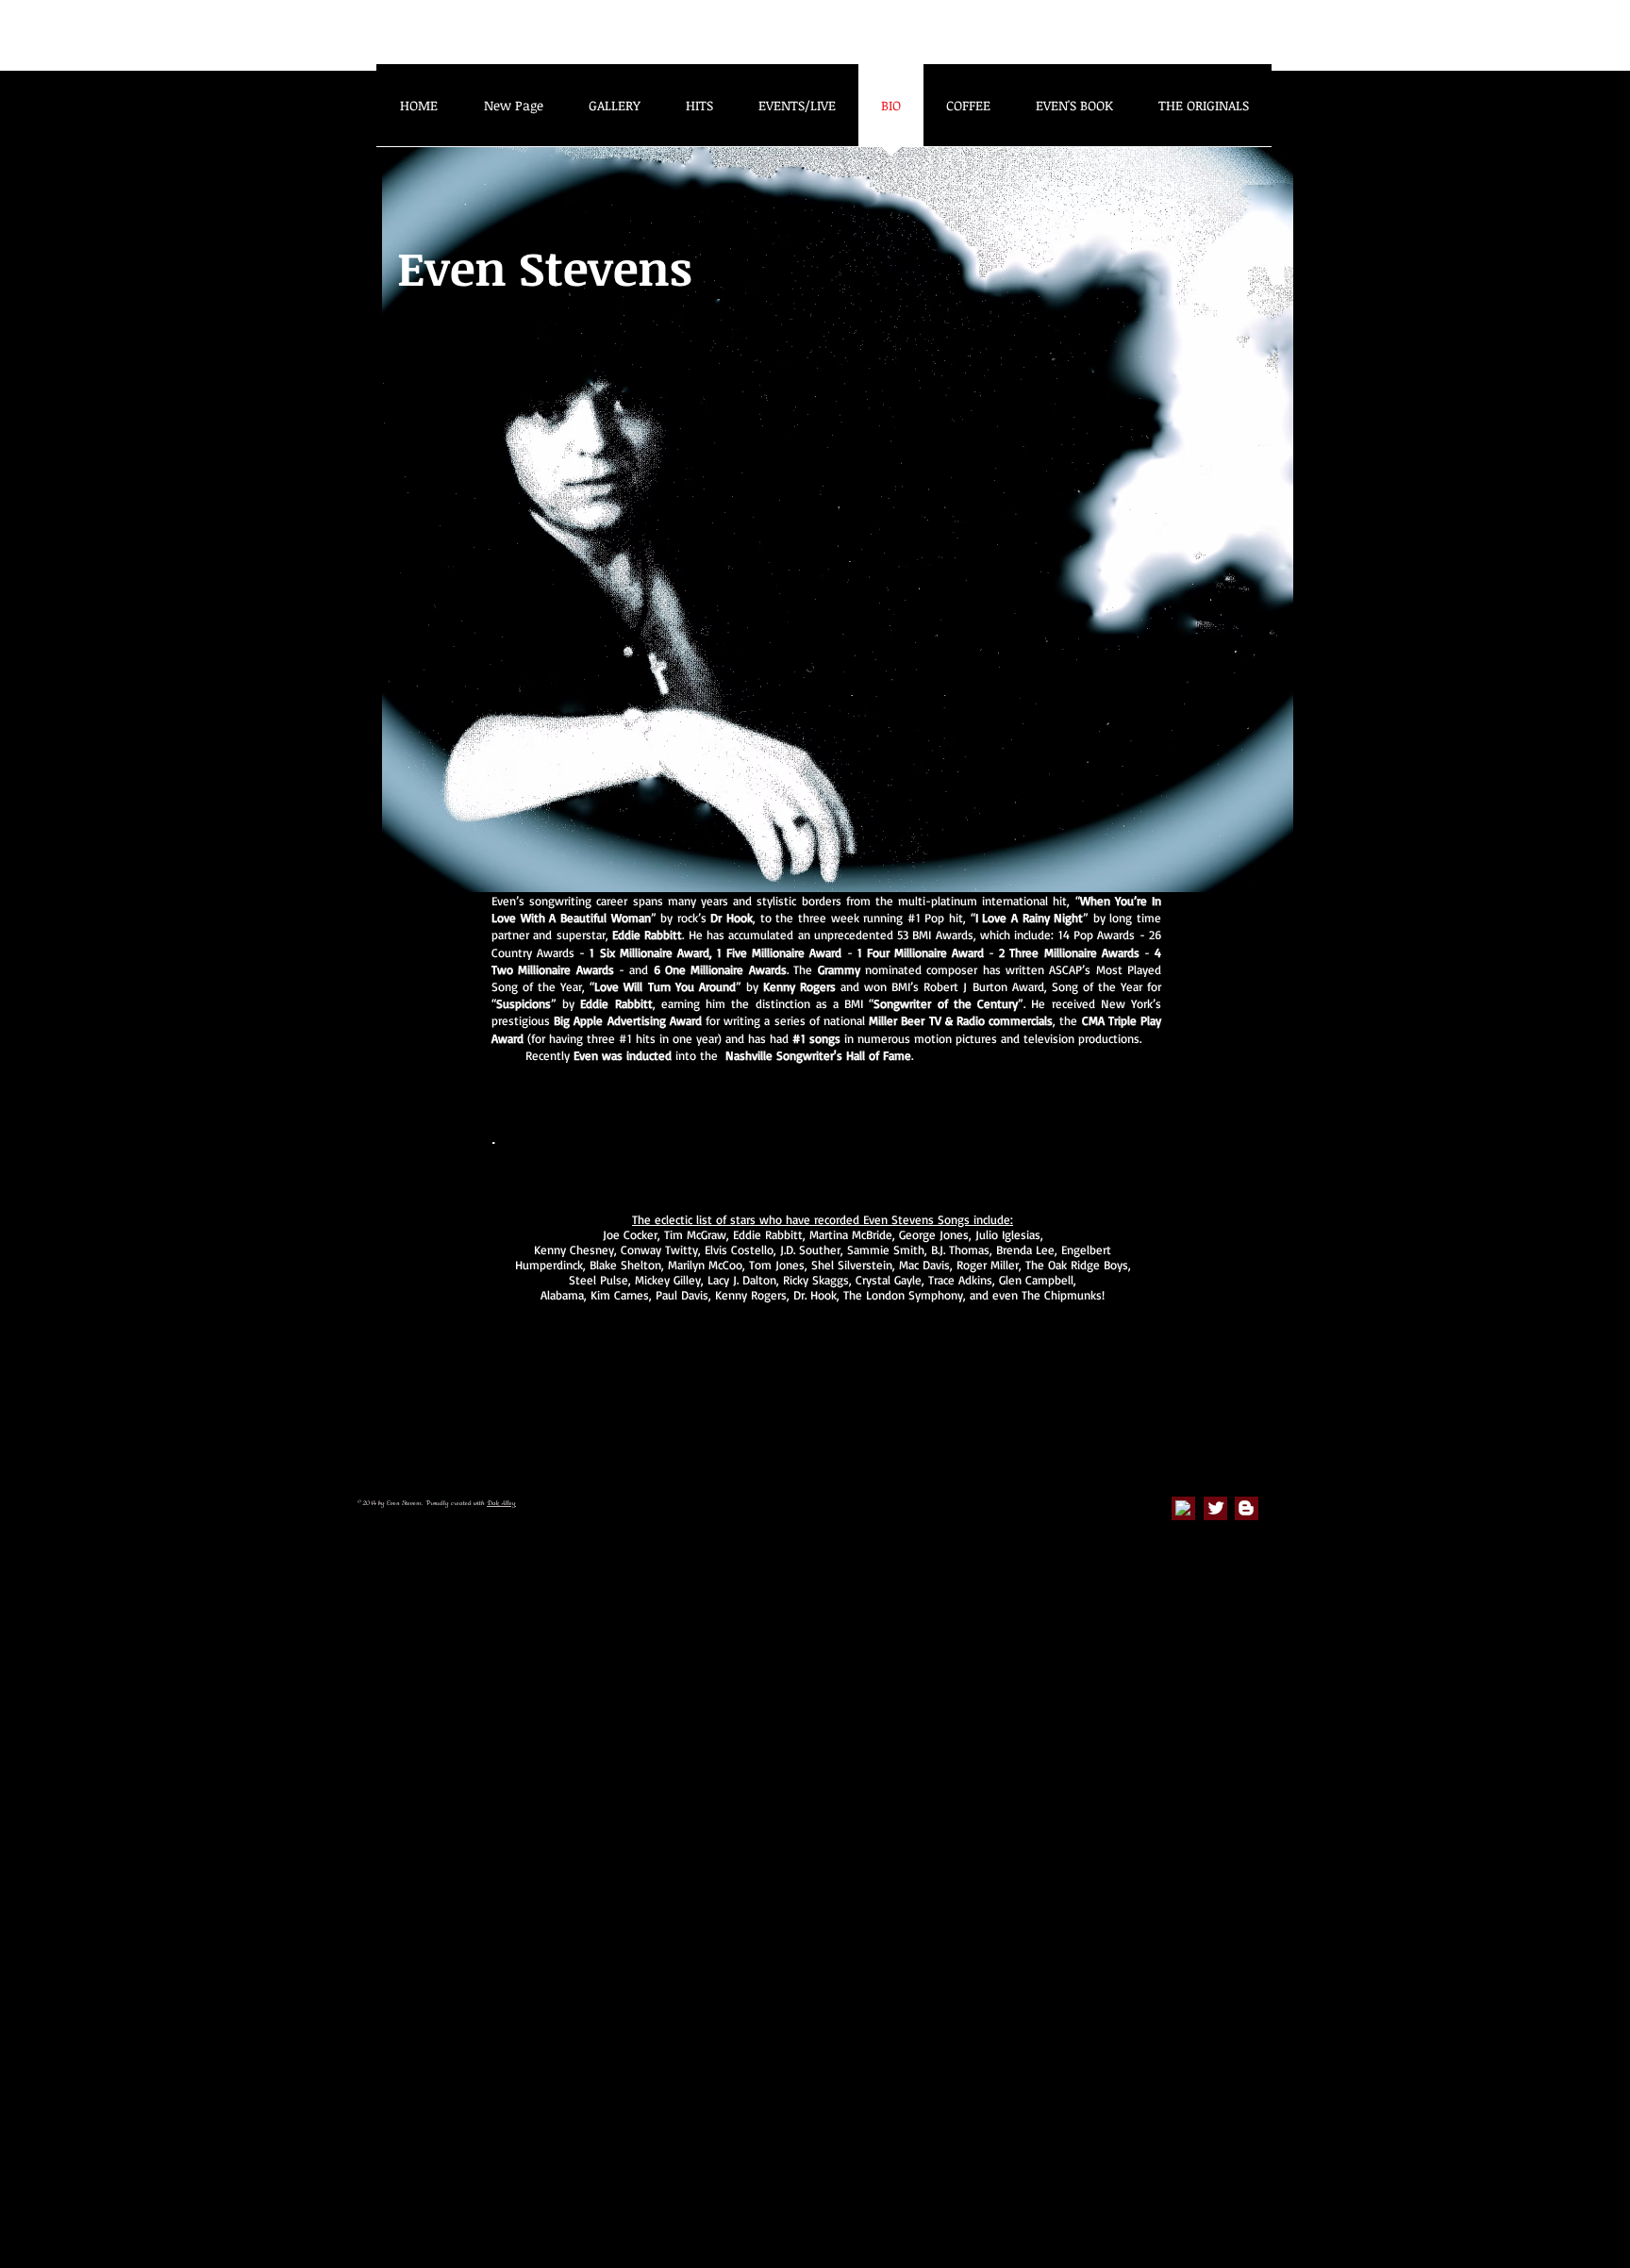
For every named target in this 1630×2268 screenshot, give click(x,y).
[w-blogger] (1246, 1508)
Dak (493, 1503)
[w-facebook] (1183, 1508)
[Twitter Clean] (1216, 1508)
